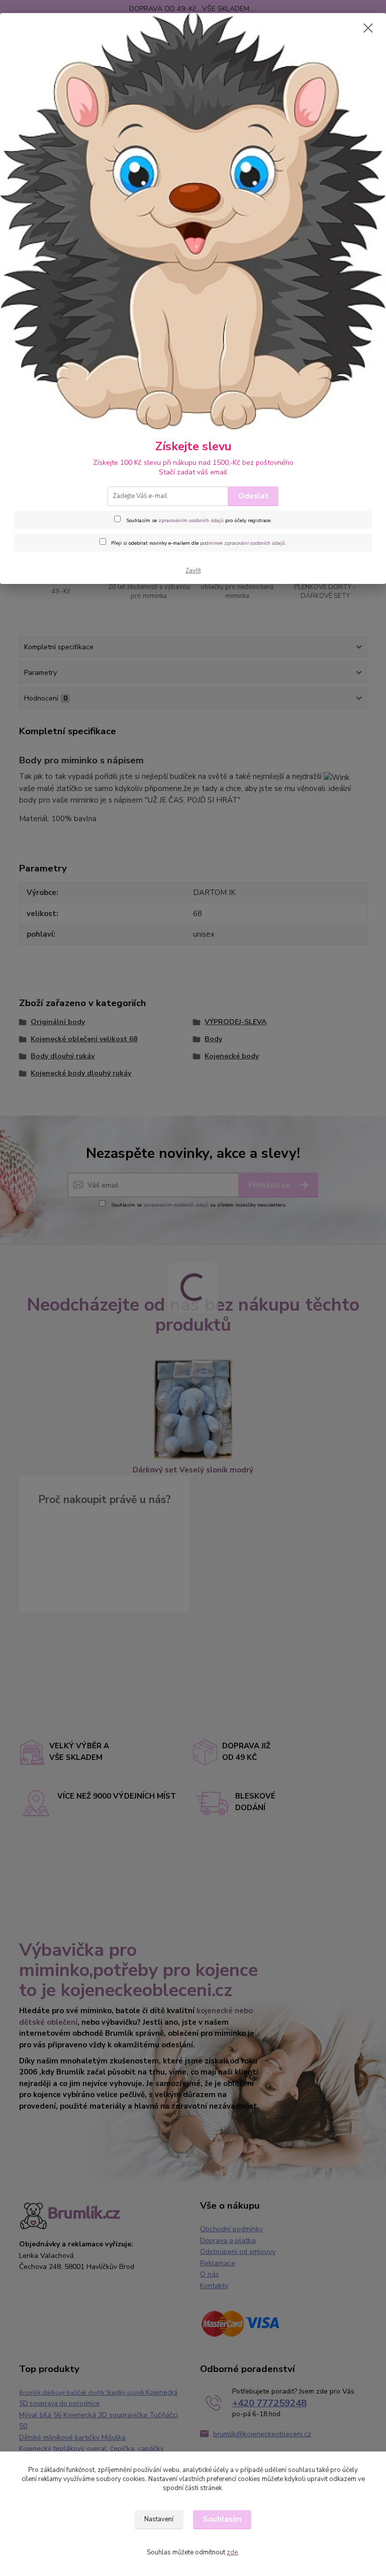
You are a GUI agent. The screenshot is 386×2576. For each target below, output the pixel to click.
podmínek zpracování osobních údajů (243, 543)
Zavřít (193, 571)
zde (232, 2552)
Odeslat (254, 496)
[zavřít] (368, 29)
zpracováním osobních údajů (191, 521)
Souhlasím (222, 2519)
